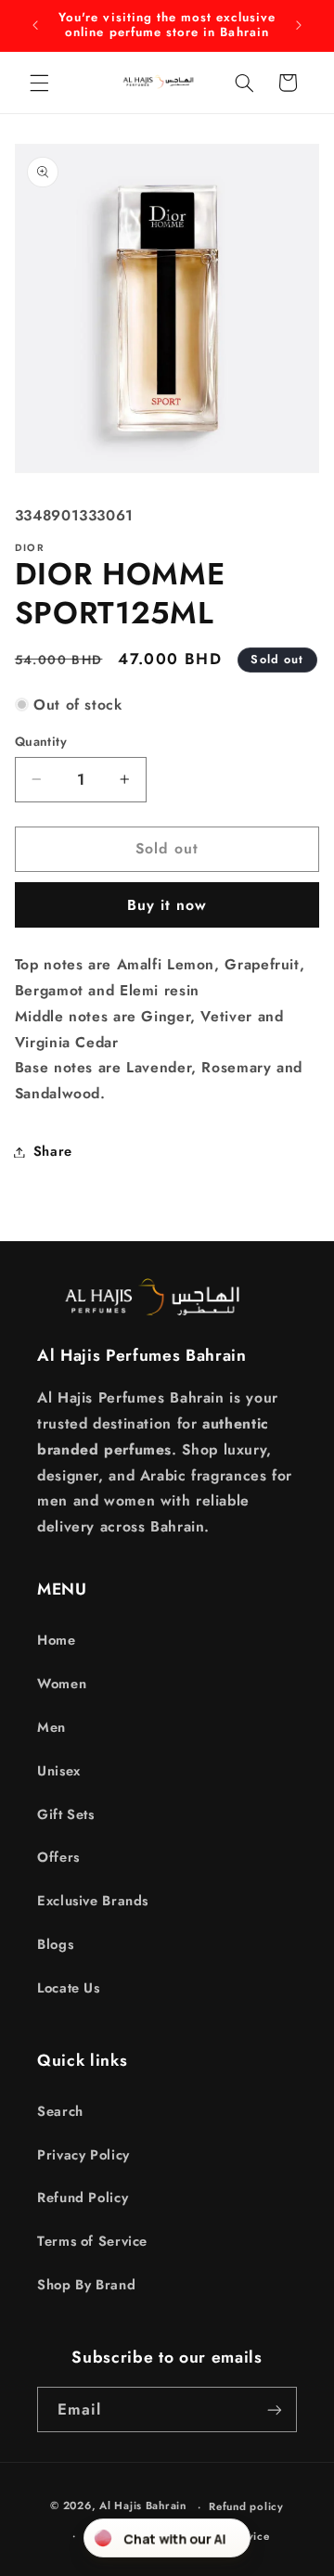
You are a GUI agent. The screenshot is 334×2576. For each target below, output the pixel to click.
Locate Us (69, 1988)
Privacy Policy (83, 2155)
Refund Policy (83, 2198)
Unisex (59, 1771)
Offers (58, 1857)
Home (57, 1640)
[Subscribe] (275, 2409)
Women (62, 1684)
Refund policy (246, 2506)
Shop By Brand (86, 2285)
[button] (39, 83)
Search (60, 2111)
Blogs (55, 1944)
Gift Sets (66, 1814)
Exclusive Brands (93, 1901)
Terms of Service (92, 2241)
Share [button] (53, 1151)
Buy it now (167, 905)
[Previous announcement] (35, 25)
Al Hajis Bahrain (143, 2506)
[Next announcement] (299, 25)
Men (51, 1727)
